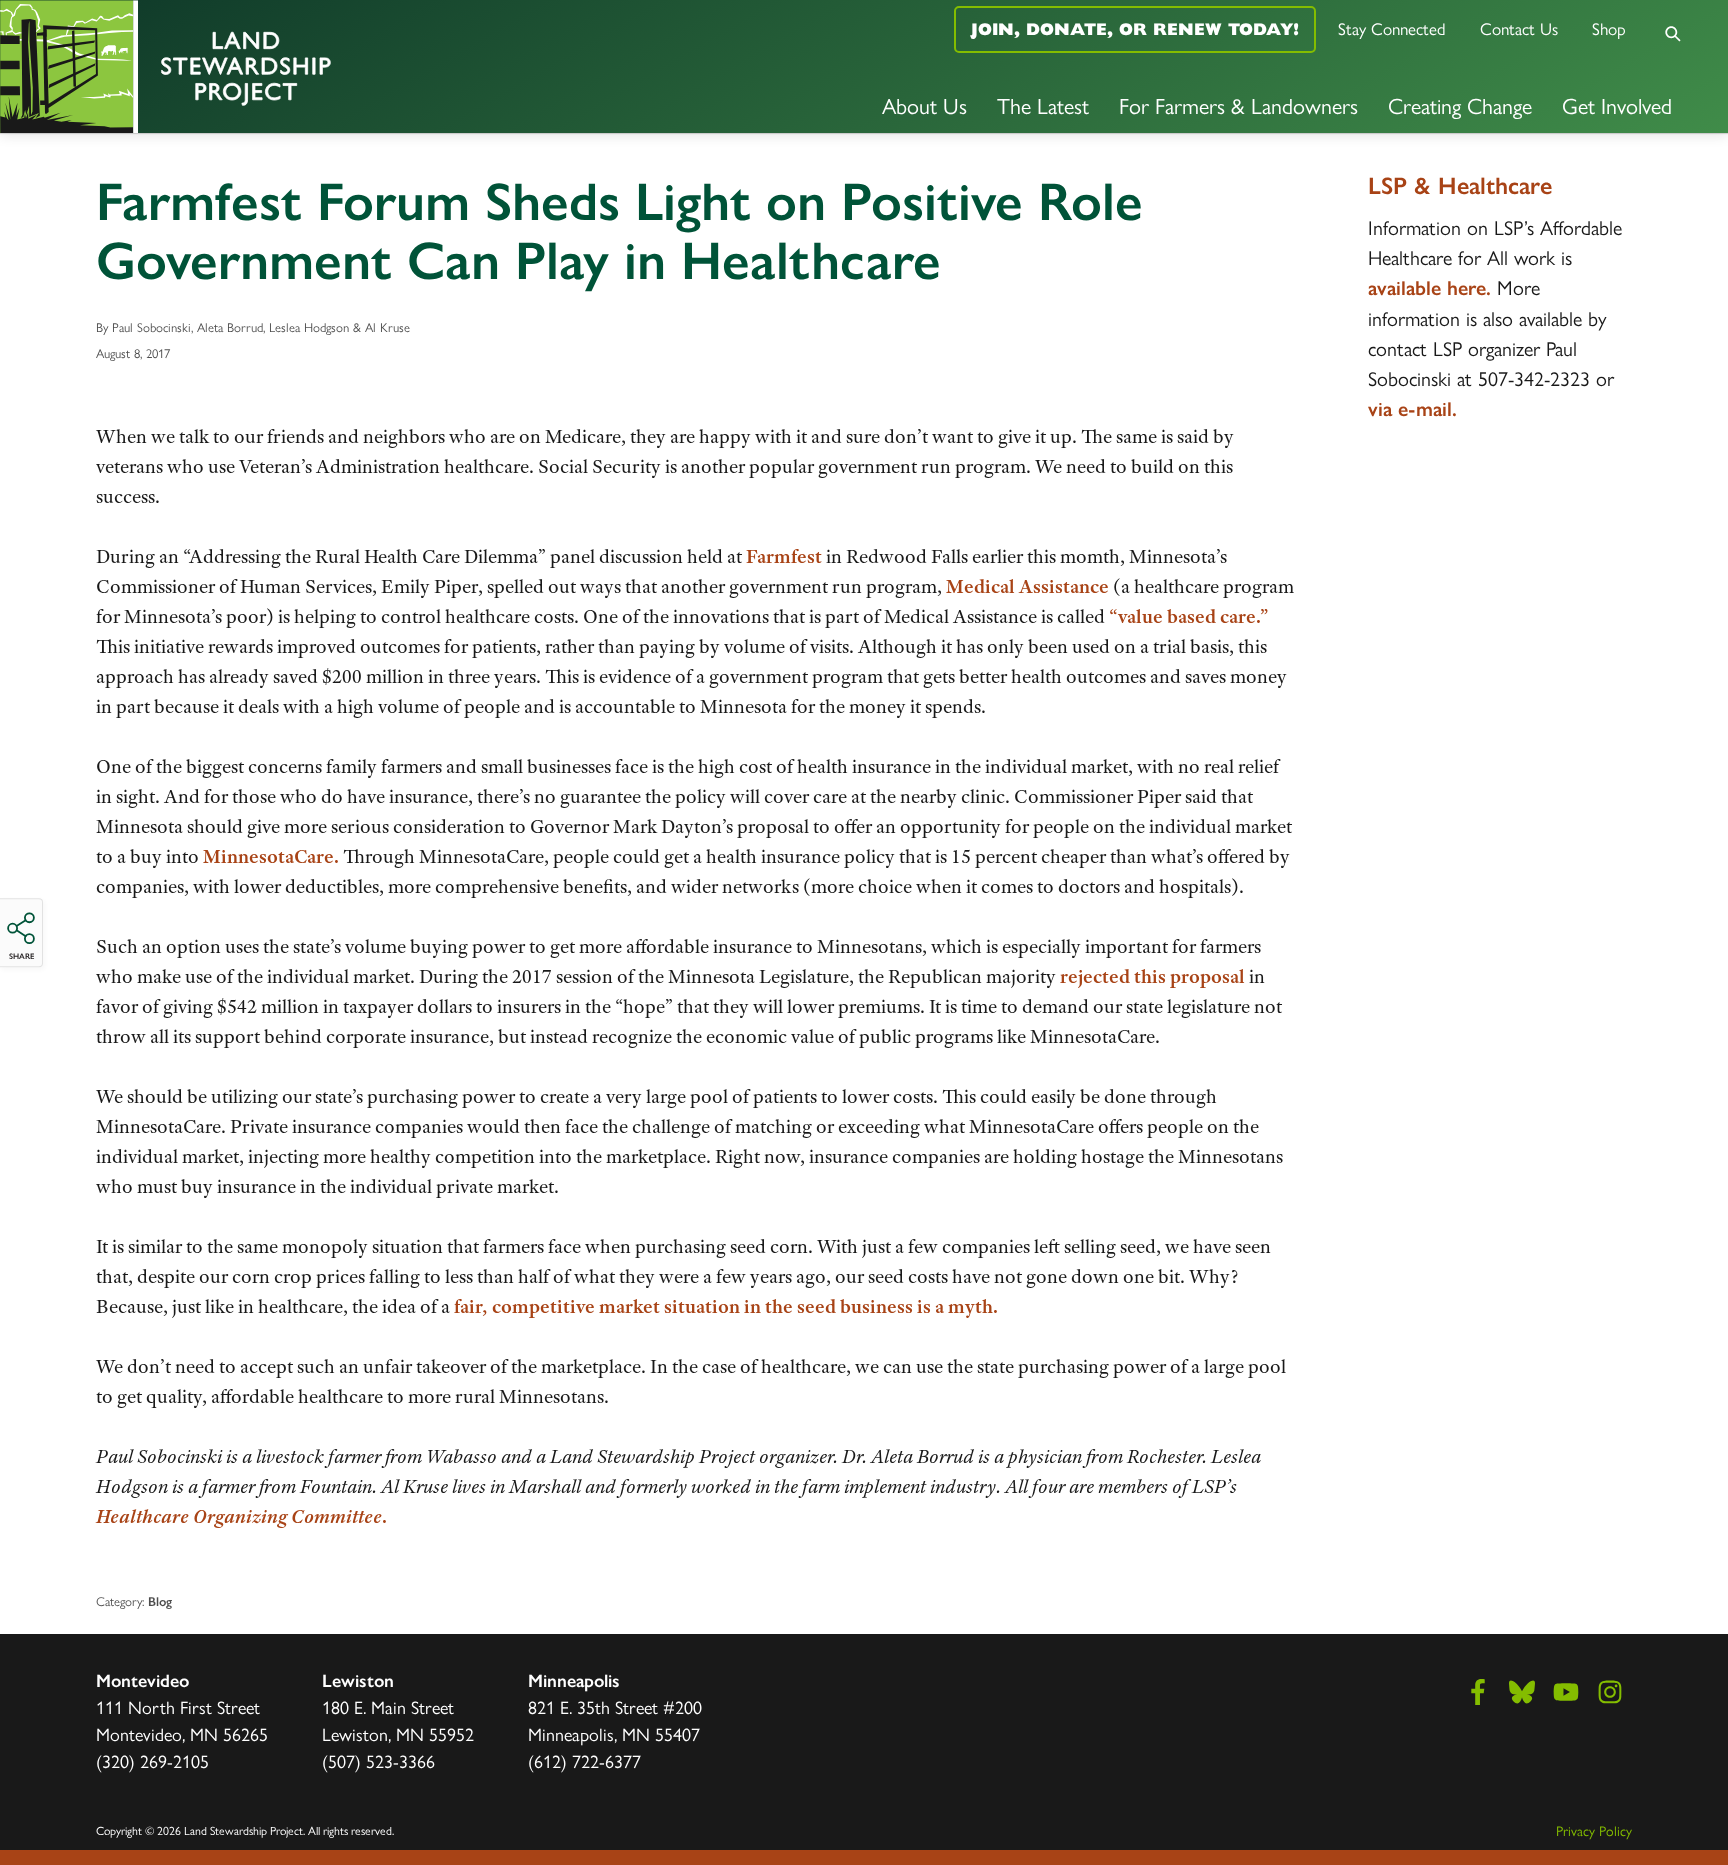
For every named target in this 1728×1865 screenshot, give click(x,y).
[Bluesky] (1522, 1692)
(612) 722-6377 (584, 1760)
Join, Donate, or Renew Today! (1135, 29)
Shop (1609, 28)
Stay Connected (1392, 28)
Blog (160, 1601)
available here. (1429, 288)
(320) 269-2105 (152, 1760)
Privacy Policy (1594, 1830)
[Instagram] (1610, 1692)
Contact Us (1519, 28)
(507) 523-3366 (378, 1760)
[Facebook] (1478, 1692)
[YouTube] (1566, 1692)
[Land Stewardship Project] (288, 66)
